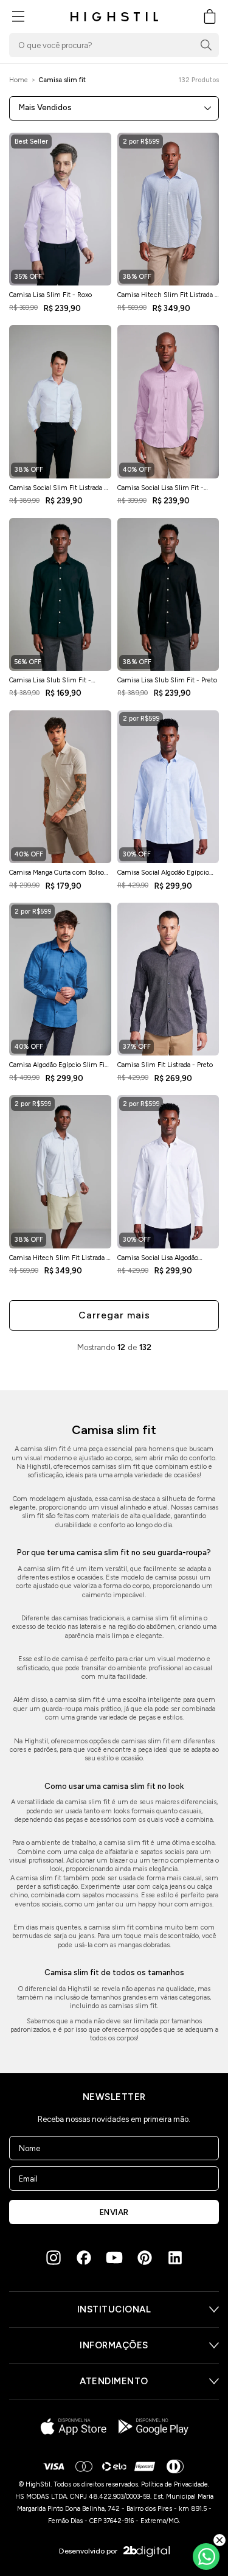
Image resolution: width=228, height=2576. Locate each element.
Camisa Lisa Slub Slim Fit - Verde (50, 684)
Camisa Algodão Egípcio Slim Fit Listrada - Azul (58, 1068)
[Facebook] (84, 2258)
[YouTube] (114, 2258)
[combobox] (114, 45)
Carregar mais (114, 1315)
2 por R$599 (141, 142)
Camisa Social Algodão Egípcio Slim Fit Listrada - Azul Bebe (163, 876)
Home (19, 80)
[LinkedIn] (175, 2258)
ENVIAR (114, 2212)
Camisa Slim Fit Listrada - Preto (165, 1065)
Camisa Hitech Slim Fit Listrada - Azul (168, 298)
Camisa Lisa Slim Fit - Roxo (50, 295)
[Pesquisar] (206, 45)
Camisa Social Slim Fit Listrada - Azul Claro (58, 491)
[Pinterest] (145, 2258)
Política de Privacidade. (175, 2484)
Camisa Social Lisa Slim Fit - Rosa (161, 491)
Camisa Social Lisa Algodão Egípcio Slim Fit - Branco (158, 1261)
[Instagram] (54, 2258)
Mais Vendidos (45, 107)
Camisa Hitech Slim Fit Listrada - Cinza (59, 1261)
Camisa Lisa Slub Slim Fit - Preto (167, 680)
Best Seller (31, 142)
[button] (18, 16)
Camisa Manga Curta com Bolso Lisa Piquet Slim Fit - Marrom (57, 876)
